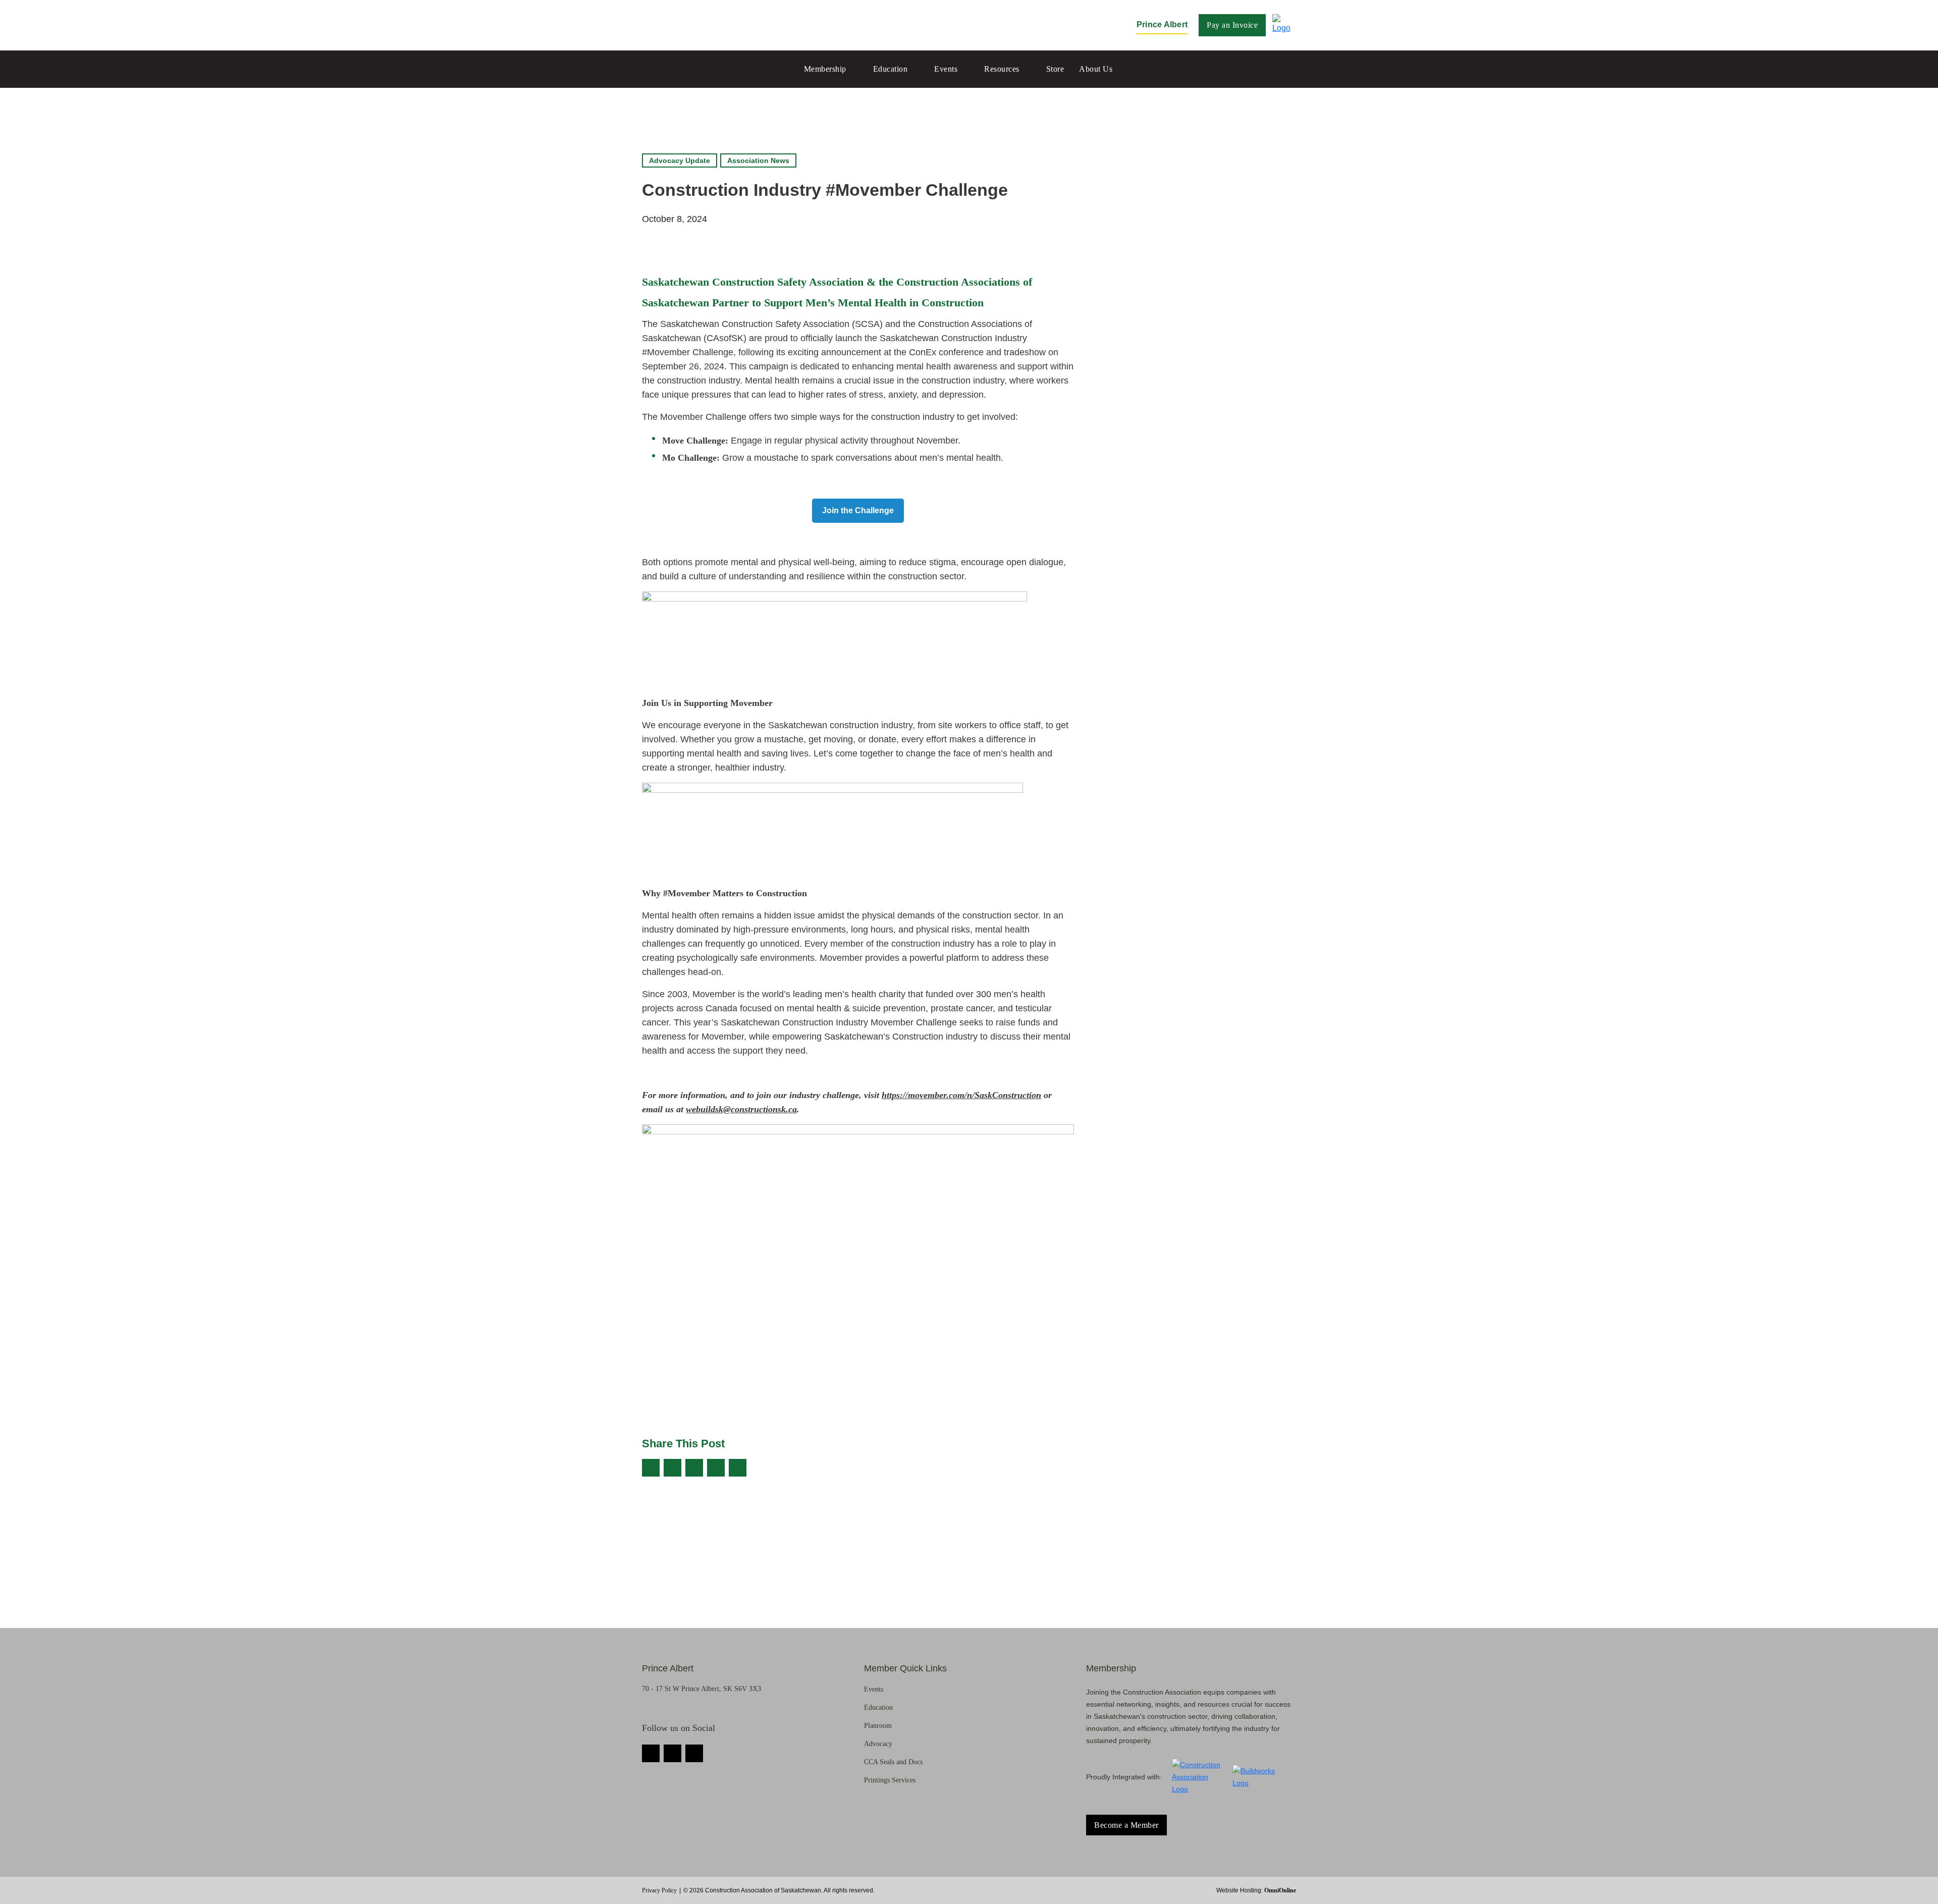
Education (891, 69)
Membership (825, 69)
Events (946, 69)
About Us (1096, 69)
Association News (758, 160)
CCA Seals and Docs (893, 1762)
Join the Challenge (858, 510)
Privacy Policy (659, 1890)
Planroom (878, 1726)
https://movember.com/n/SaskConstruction (961, 1095)
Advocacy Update (680, 160)
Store (1055, 69)
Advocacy (878, 1744)
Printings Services (890, 1780)
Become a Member (1126, 1825)
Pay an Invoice (1232, 25)
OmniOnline (1280, 1890)
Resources (1002, 69)
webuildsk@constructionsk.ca (741, 1109)
